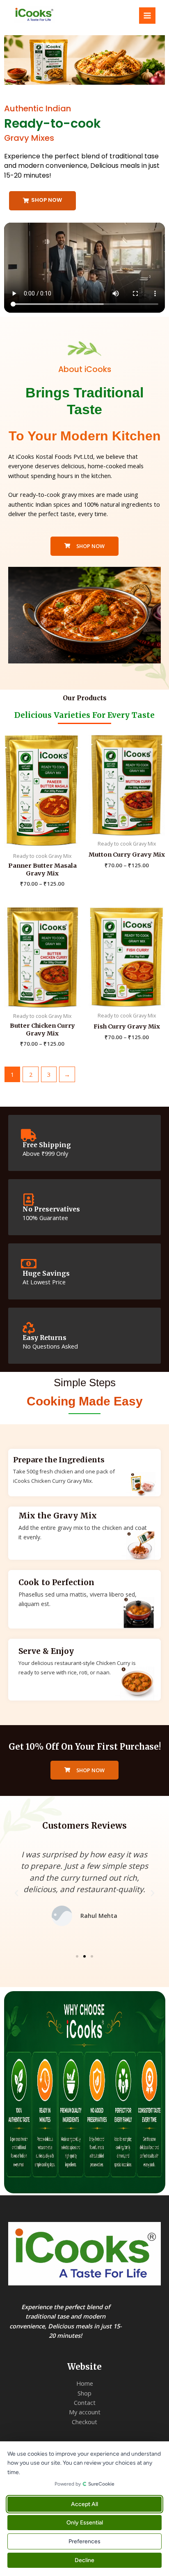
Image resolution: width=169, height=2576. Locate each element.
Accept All (84, 2504)
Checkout (84, 2422)
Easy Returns (45, 1338)
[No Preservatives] (29, 1200)
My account (85, 2412)
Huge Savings (46, 1273)
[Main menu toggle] (147, 16)
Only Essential (85, 2523)
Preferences (84, 2541)
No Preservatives (51, 1209)
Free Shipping (47, 1145)
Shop (84, 2393)
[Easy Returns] (29, 1328)
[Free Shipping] (29, 1135)
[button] (81, 79)
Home (85, 2383)
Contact (85, 2402)
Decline (84, 2560)
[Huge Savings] (29, 1264)
